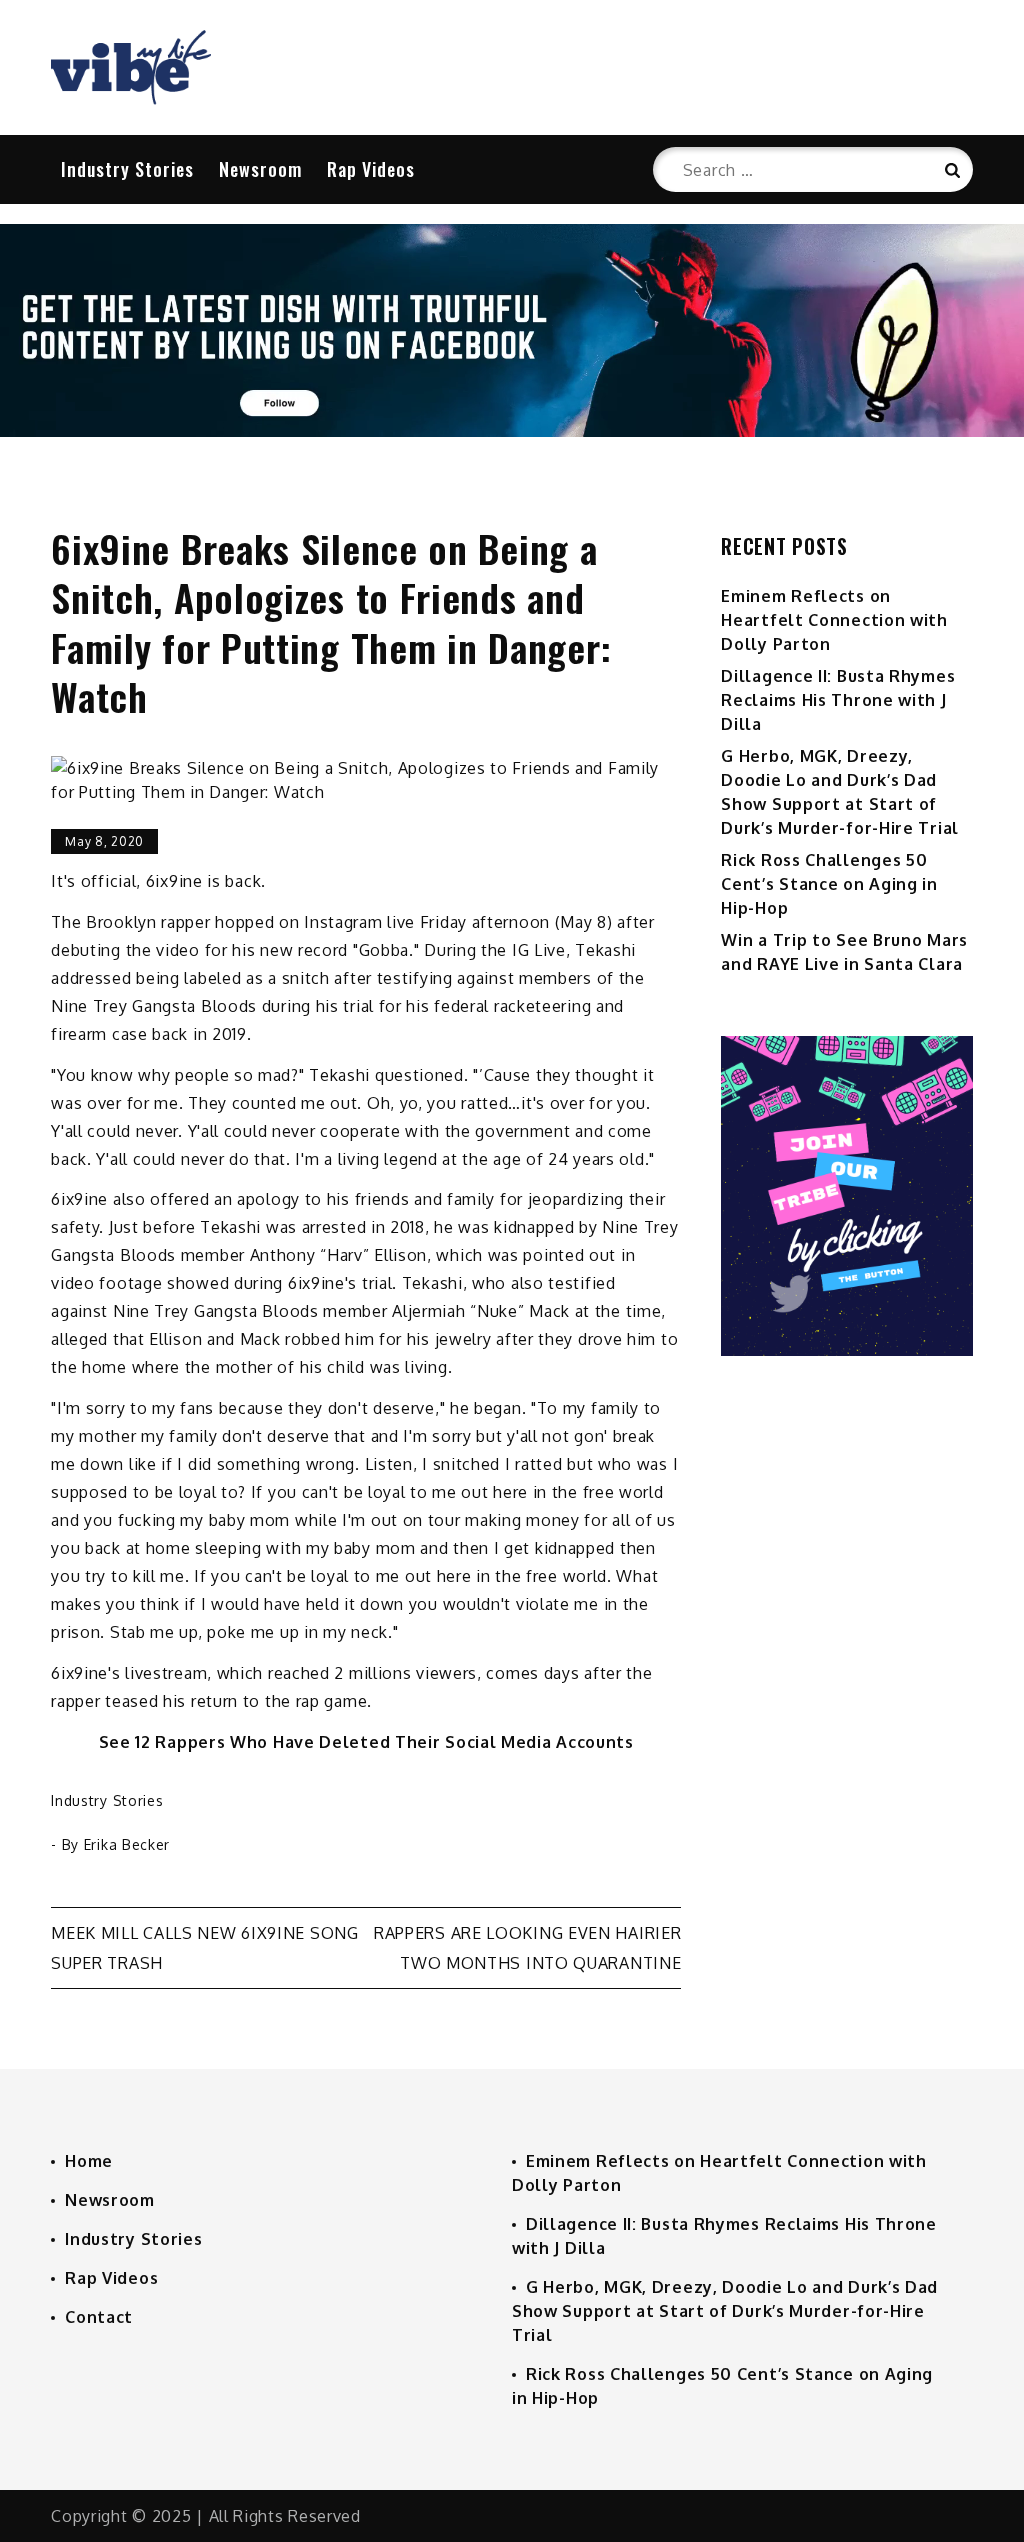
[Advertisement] (846, 1641)
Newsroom (260, 169)
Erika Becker (127, 1844)
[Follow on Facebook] (512, 431)
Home (89, 2161)
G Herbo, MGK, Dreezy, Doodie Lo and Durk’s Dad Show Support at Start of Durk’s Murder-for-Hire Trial (725, 2311)
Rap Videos (371, 169)
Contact (99, 2317)
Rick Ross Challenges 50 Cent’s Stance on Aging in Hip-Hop (829, 884)
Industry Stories (127, 169)
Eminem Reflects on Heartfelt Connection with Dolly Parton (834, 620)
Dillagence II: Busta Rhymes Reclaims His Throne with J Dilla (838, 700)
